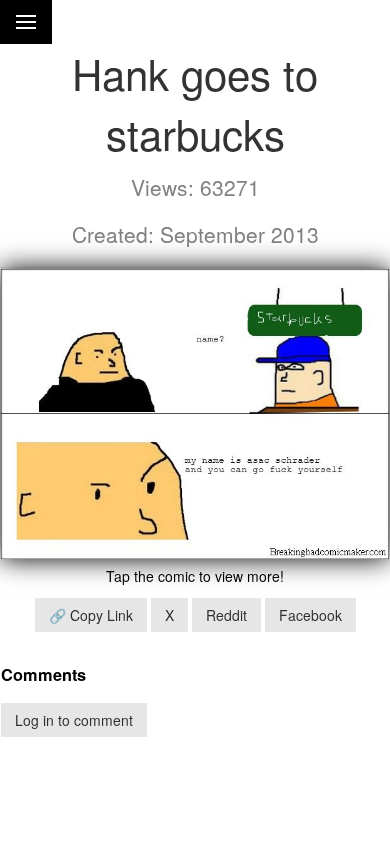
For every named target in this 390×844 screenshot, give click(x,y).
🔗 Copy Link (91, 615)
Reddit (226, 615)
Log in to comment (74, 720)
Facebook (310, 615)
